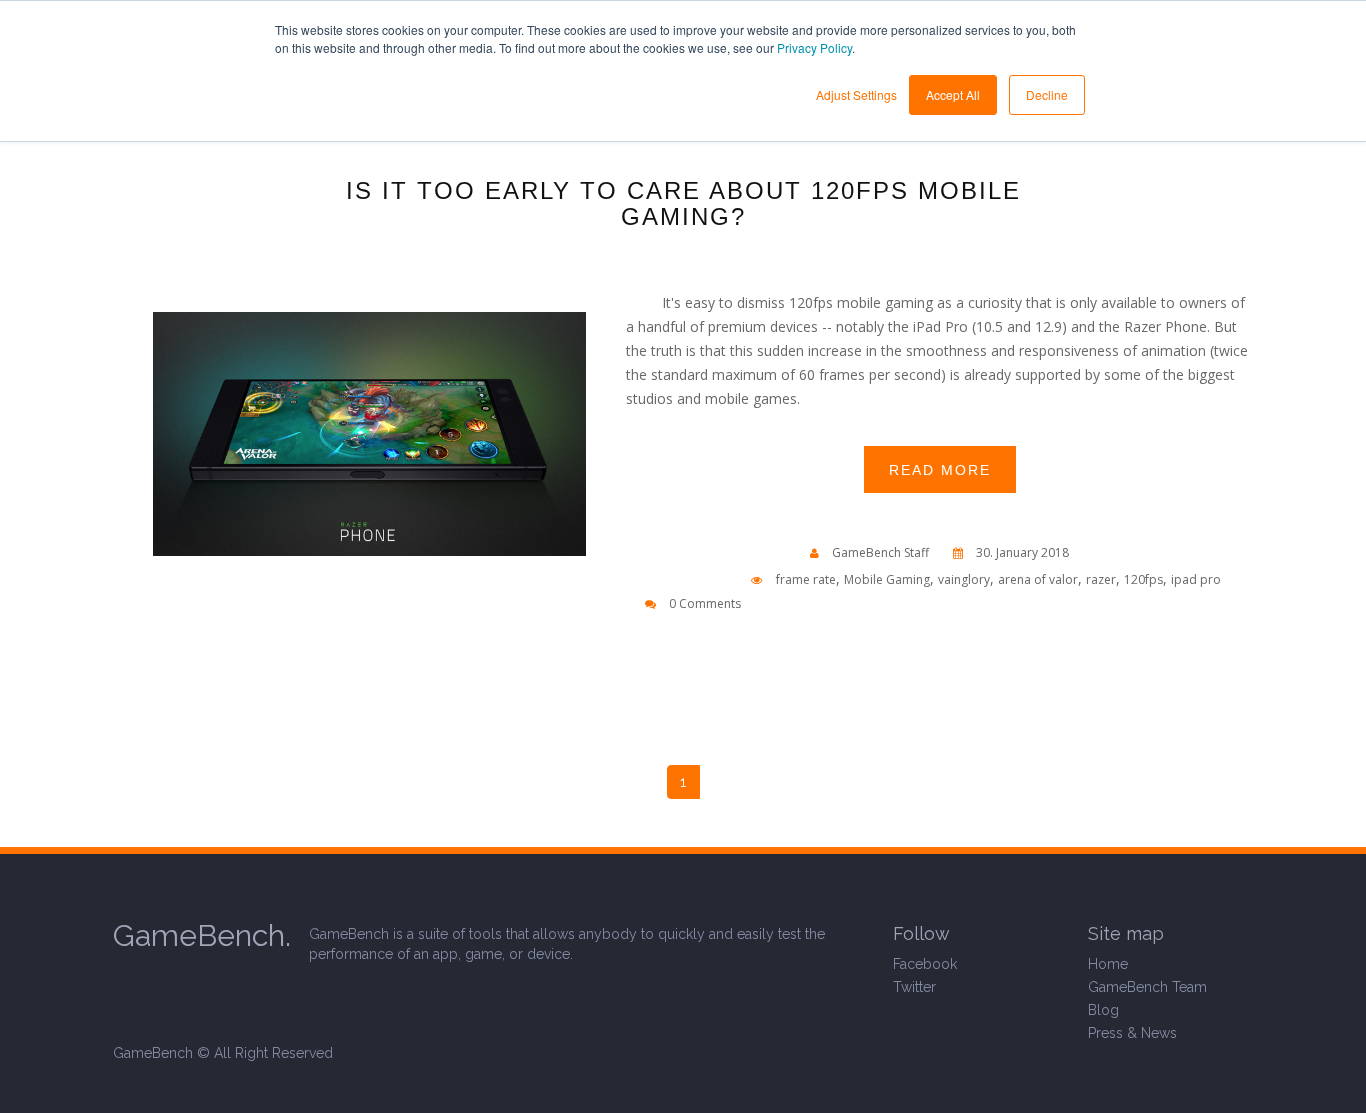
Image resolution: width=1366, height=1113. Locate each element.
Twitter (914, 987)
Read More (940, 470)
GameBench (153, 1053)
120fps (1143, 579)
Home (1108, 964)
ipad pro (1196, 579)
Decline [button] (1047, 94)
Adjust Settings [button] (856, 94)
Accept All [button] (953, 94)
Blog (1103, 1010)
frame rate (806, 579)
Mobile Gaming (887, 579)
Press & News (1132, 1033)
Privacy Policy (814, 47)
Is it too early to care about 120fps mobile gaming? (683, 204)
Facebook (925, 964)
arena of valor (1038, 579)
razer (1101, 579)
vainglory (964, 579)
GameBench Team (1147, 987)
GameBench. (202, 935)
